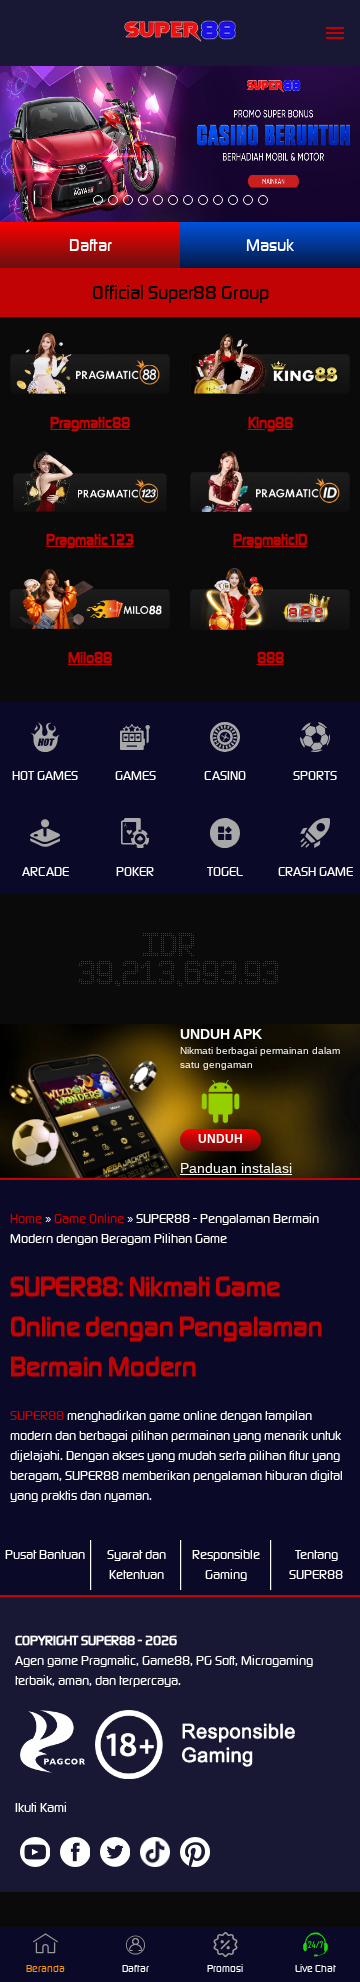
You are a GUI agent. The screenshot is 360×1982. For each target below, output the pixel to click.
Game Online (89, 1218)
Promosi (225, 1968)
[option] (98, 200)
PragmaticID (270, 539)
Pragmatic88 (90, 422)
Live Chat (315, 1968)
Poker (135, 871)
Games (135, 775)
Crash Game (315, 871)
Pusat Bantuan (45, 1554)
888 (270, 657)
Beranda (45, 1968)
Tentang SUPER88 (316, 1564)
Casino (225, 775)
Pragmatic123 (90, 539)
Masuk (270, 245)
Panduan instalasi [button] (236, 1168)
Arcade (45, 871)
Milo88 (90, 657)
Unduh (220, 1139)
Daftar (90, 245)
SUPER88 (37, 1415)
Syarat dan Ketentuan (136, 1564)
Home (26, 1218)
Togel (225, 871)
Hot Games (45, 775)
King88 (270, 422)
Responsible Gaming (226, 1564)
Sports (315, 775)
